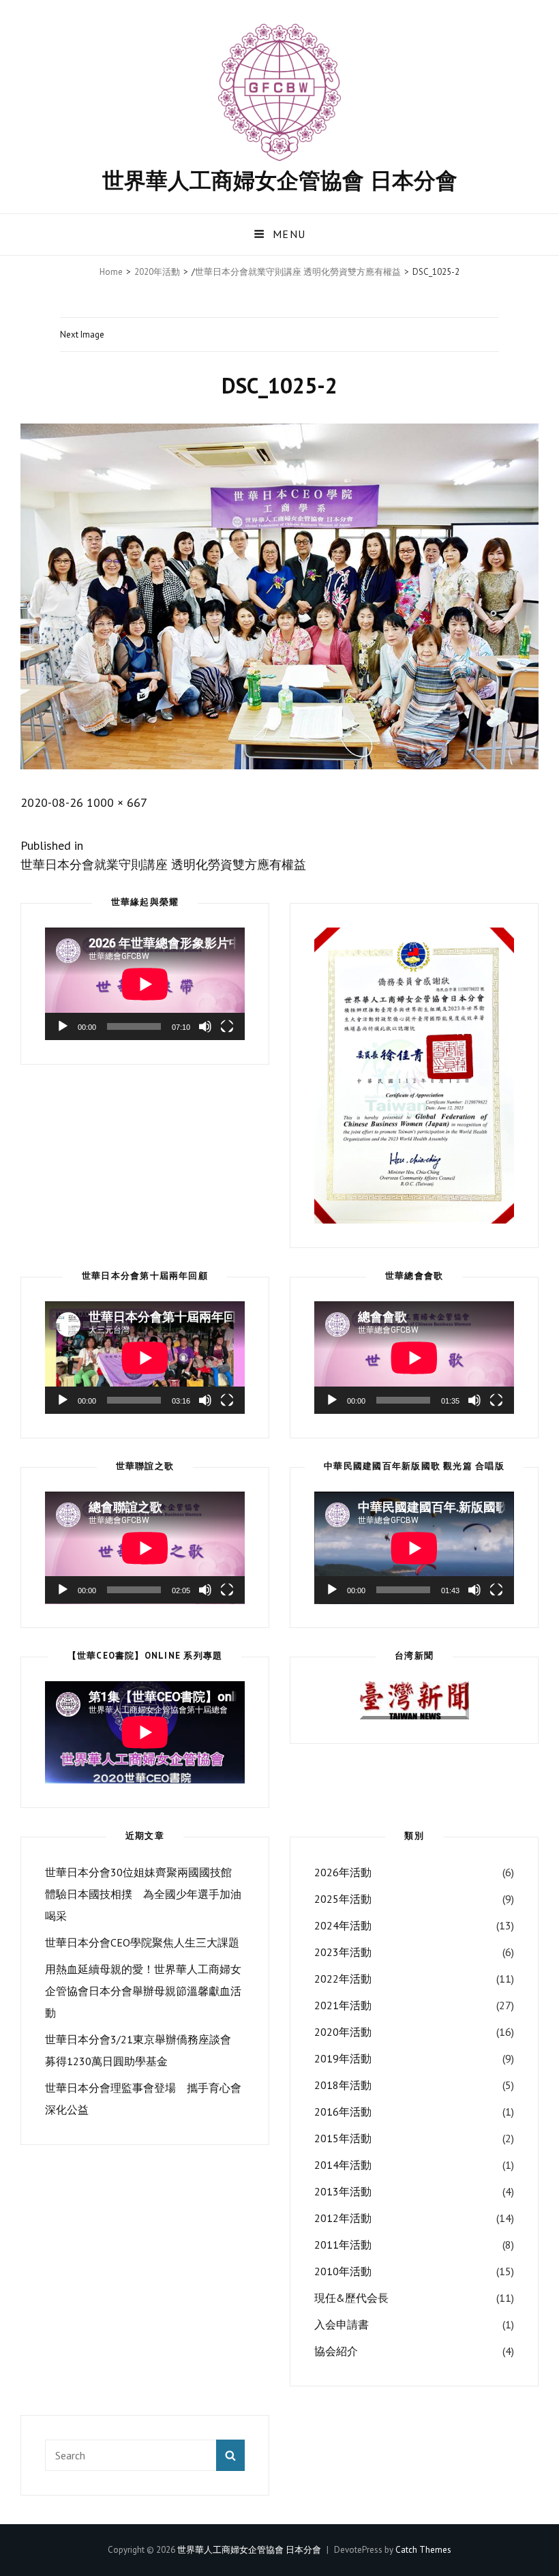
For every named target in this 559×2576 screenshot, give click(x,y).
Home (111, 272)
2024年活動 (343, 1925)
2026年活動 (343, 1872)
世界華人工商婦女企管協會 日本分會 (280, 180)
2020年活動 (157, 272)
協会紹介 (336, 2351)
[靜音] (205, 1026)
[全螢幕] (227, 1026)
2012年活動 (343, 2218)
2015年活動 (343, 2138)
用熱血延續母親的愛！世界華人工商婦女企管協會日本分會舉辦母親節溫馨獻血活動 (143, 1991)
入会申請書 (342, 2324)
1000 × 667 (117, 802)
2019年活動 (343, 2058)
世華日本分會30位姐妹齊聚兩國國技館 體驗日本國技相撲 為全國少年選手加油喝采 (143, 1894)
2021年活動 (343, 2005)
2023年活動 (343, 1952)
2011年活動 (343, 2245)
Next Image (82, 335)
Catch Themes (423, 2550)
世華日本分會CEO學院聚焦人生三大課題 (142, 1942)
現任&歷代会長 (351, 2298)
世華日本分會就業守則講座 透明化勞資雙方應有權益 (298, 272)
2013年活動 (343, 2191)
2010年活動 (343, 2271)
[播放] (63, 1026)
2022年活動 (343, 1979)
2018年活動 (343, 2085)
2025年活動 (343, 1899)
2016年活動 (343, 2112)
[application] (145, 984)
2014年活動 (343, 2165)
